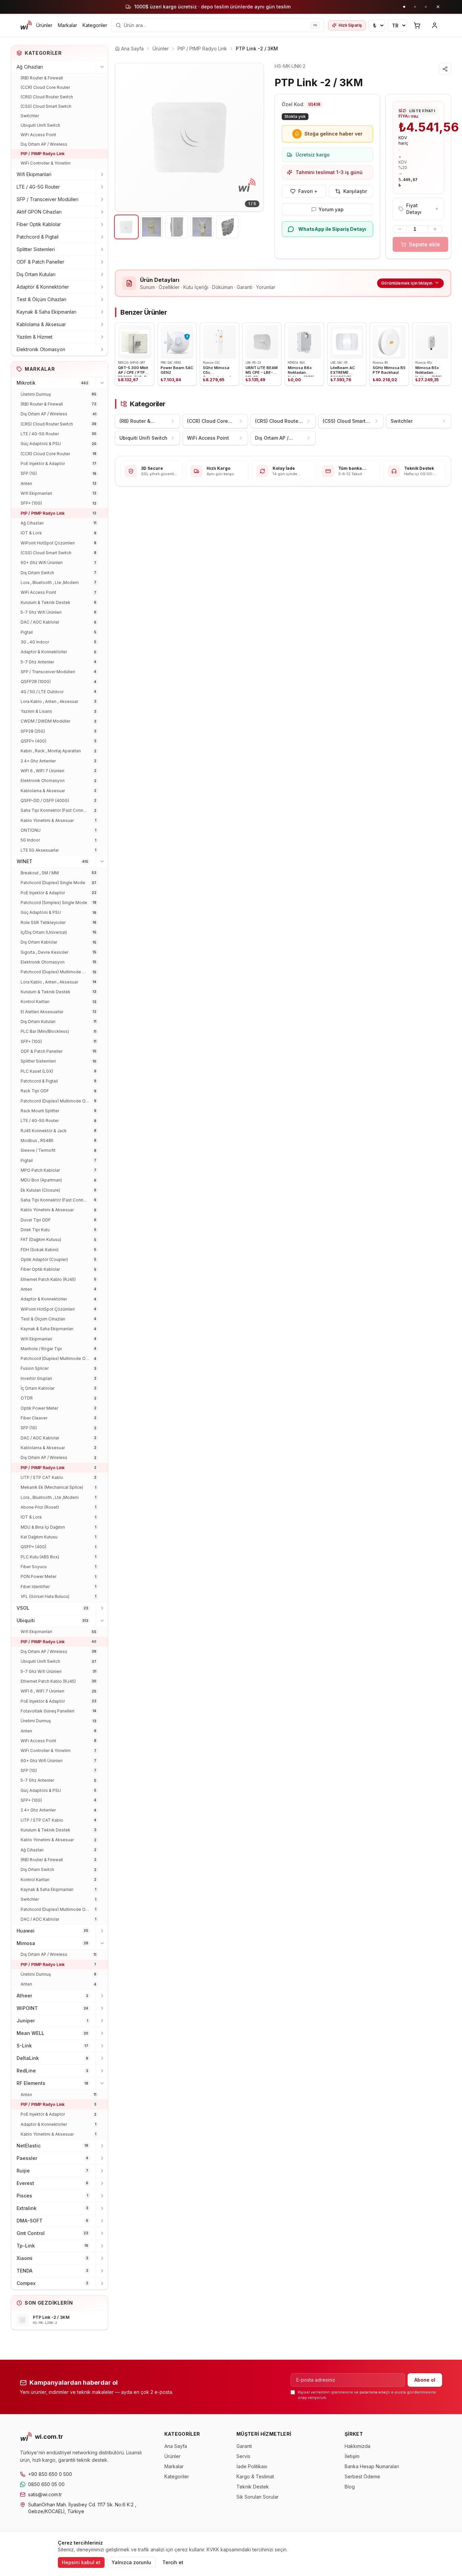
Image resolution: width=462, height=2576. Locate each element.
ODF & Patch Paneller (40, 262)
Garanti (244, 2446)
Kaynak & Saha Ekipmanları (47, 312)
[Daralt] (102, 67)
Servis (243, 2456)
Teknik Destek (253, 2487)
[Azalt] (400, 229)
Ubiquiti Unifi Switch (40, 125)
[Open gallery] (189, 137)
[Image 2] (152, 227)
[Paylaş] (445, 69)
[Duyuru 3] (426, 7)
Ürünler (44, 25)
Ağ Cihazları (30, 67)
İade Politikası (252, 2466)
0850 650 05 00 (46, 2484)
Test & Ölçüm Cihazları (41, 299)
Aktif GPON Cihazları (39, 212)
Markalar (67, 25)
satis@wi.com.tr (45, 2494)
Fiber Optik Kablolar (39, 224)
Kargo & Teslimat (255, 2476)
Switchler (30, 116)
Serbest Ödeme (362, 2476)
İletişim (352, 2456)
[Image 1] (126, 227)
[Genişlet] (102, 174)
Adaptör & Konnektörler (43, 287)
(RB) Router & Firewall (42, 78)
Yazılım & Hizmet (34, 337)
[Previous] (125, 137)
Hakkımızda (357, 2446)
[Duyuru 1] (404, 7)
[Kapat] (438, 7)
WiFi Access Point (38, 135)
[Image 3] (177, 227)
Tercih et (173, 2562)
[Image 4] (202, 227)
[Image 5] (227, 227)
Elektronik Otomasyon (41, 349)
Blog (350, 2487)
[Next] (253, 137)
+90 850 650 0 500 (50, 2474)
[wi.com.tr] (26, 25)
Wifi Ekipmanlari (34, 174)
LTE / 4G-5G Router (38, 187)
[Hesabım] (435, 25)
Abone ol (425, 2380)
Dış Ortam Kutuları (36, 274)
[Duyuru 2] (415, 7)
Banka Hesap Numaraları (372, 2466)
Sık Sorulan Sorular (258, 2497)
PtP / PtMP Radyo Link (43, 154)
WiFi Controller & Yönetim (46, 163)
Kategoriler (95, 25)
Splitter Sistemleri (36, 249)
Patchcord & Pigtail (38, 237)
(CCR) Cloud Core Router (45, 87)
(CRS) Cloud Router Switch (47, 97)
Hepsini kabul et (81, 2562)
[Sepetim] (417, 25)
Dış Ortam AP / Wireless (44, 144)
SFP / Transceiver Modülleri (48, 199)
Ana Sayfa (176, 2446)
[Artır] (435, 229)
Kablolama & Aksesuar (41, 324)
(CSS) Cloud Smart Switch (46, 106)
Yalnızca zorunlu (131, 2562)
